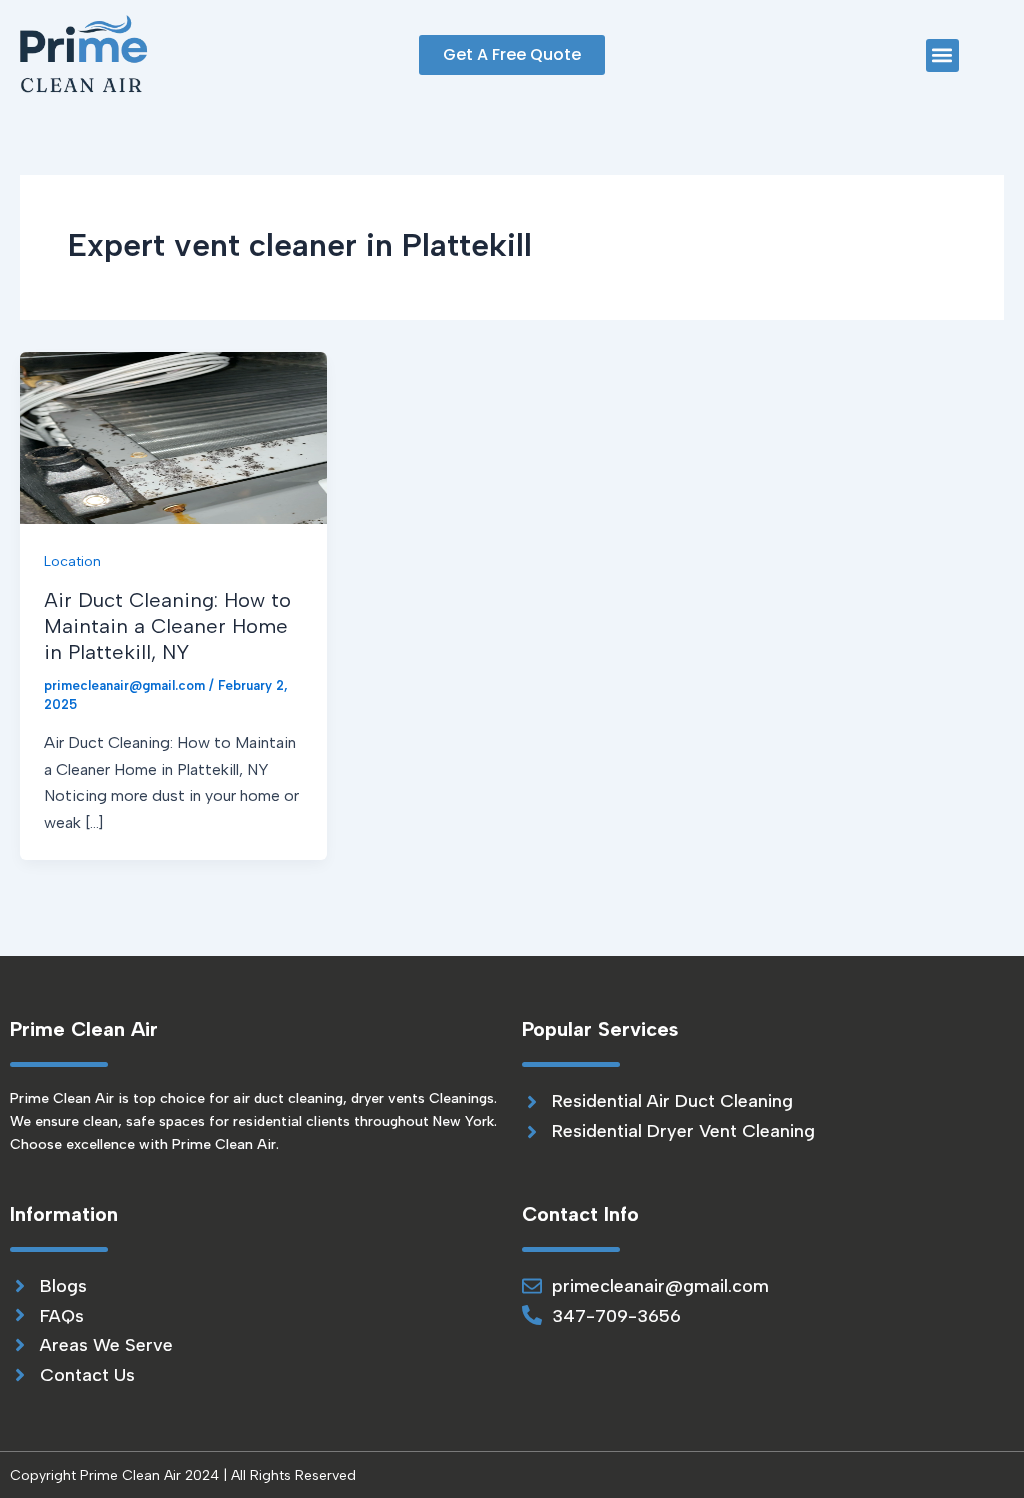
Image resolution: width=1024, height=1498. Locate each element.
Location (72, 561)
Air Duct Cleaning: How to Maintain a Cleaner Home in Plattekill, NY (167, 626)
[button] (942, 55)
